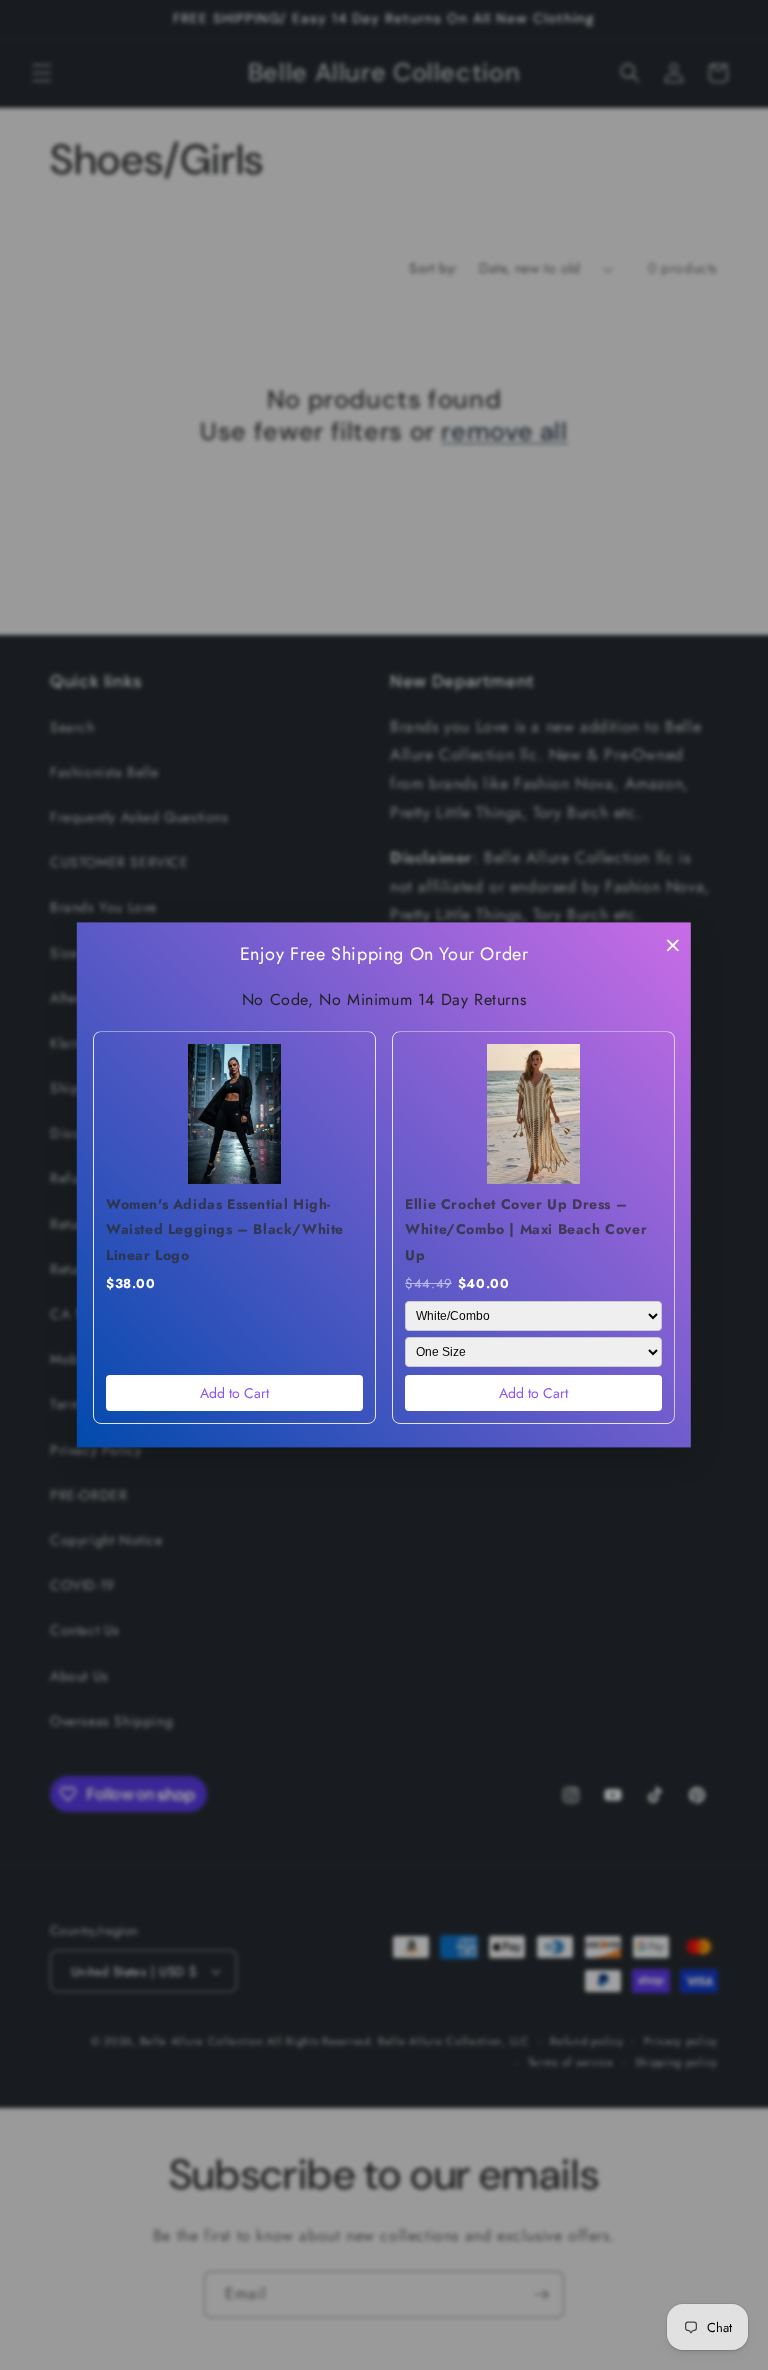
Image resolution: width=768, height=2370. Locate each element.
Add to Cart (234, 1394)
